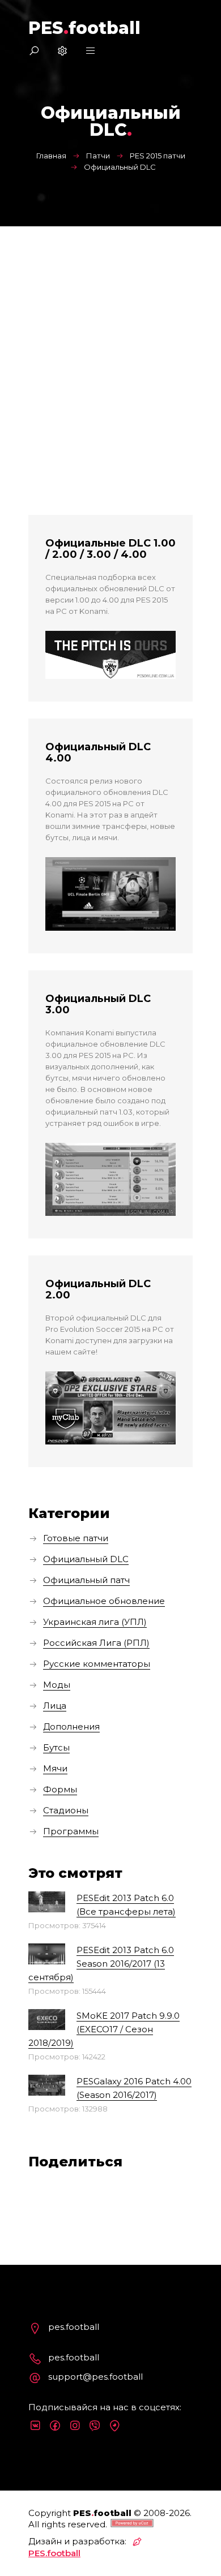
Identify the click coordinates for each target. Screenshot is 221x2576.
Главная (51, 156)
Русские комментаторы (97, 1664)
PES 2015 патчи (158, 156)
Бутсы (56, 1747)
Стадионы (66, 1810)
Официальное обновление (104, 1601)
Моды (57, 1685)
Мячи (55, 1768)
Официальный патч (86, 1580)
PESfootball (84, 28)
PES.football (54, 2553)
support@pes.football (95, 2377)
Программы (71, 1831)
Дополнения (71, 1726)
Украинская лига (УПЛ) (95, 1622)
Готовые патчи (76, 1538)
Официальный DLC (86, 1559)
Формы (60, 1789)
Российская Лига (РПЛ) (96, 1643)
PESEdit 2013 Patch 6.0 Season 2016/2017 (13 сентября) (101, 1964)
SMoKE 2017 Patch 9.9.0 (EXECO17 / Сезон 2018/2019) (104, 2029)
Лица (55, 1706)
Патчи (98, 156)
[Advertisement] (110, 342)
